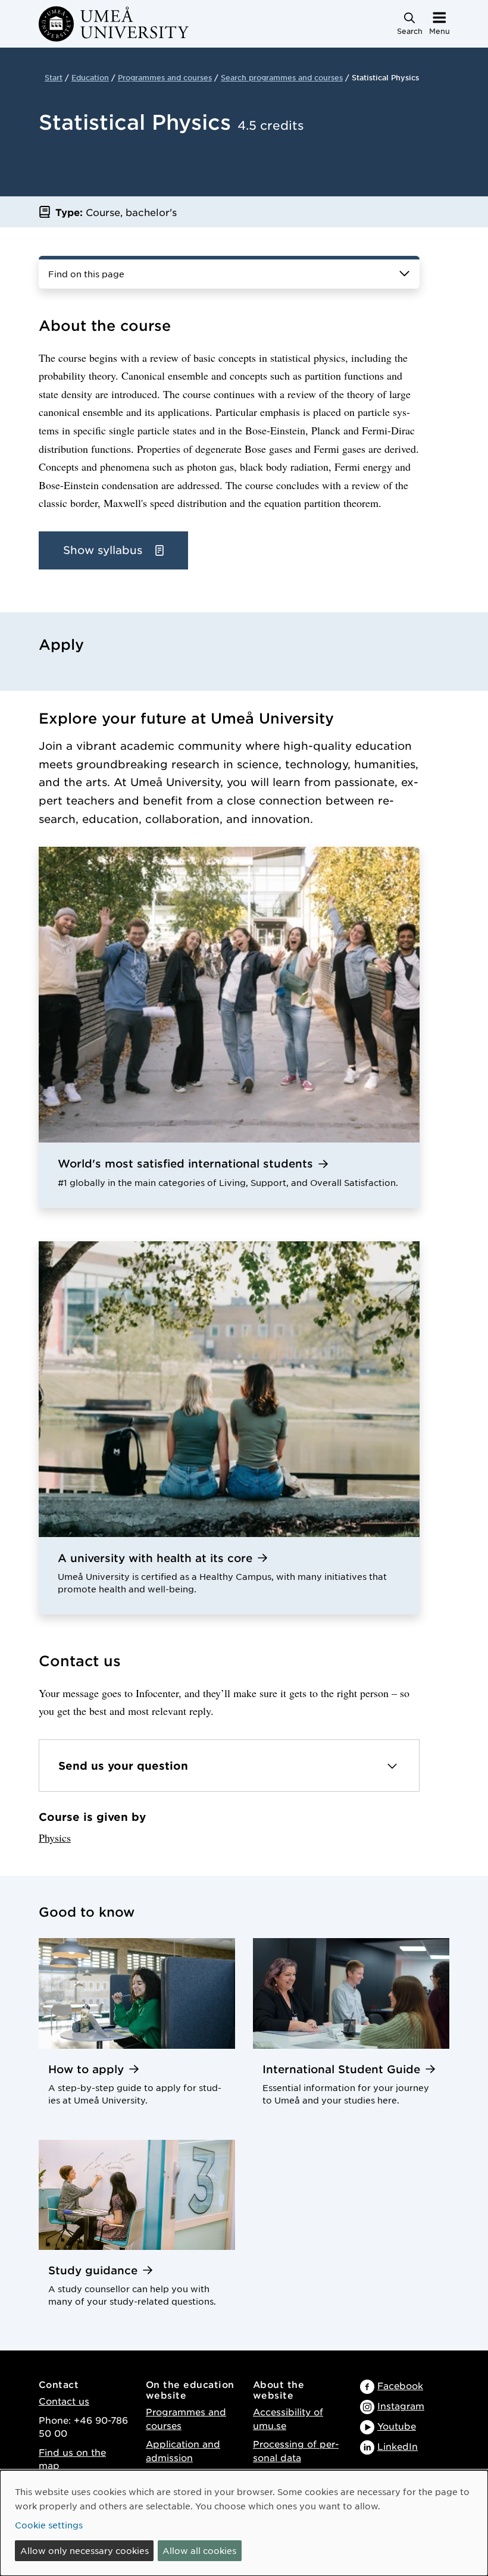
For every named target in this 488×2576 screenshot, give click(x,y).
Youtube (397, 2426)
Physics (55, 1838)
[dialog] (244, 2523)
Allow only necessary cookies (85, 2550)
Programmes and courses (165, 77)
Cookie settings (49, 2525)
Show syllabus (104, 550)
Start (54, 77)
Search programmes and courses (282, 77)
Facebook (400, 2385)
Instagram (401, 2406)
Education (90, 77)
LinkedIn (398, 2446)
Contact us (64, 2401)
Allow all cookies (199, 2550)
